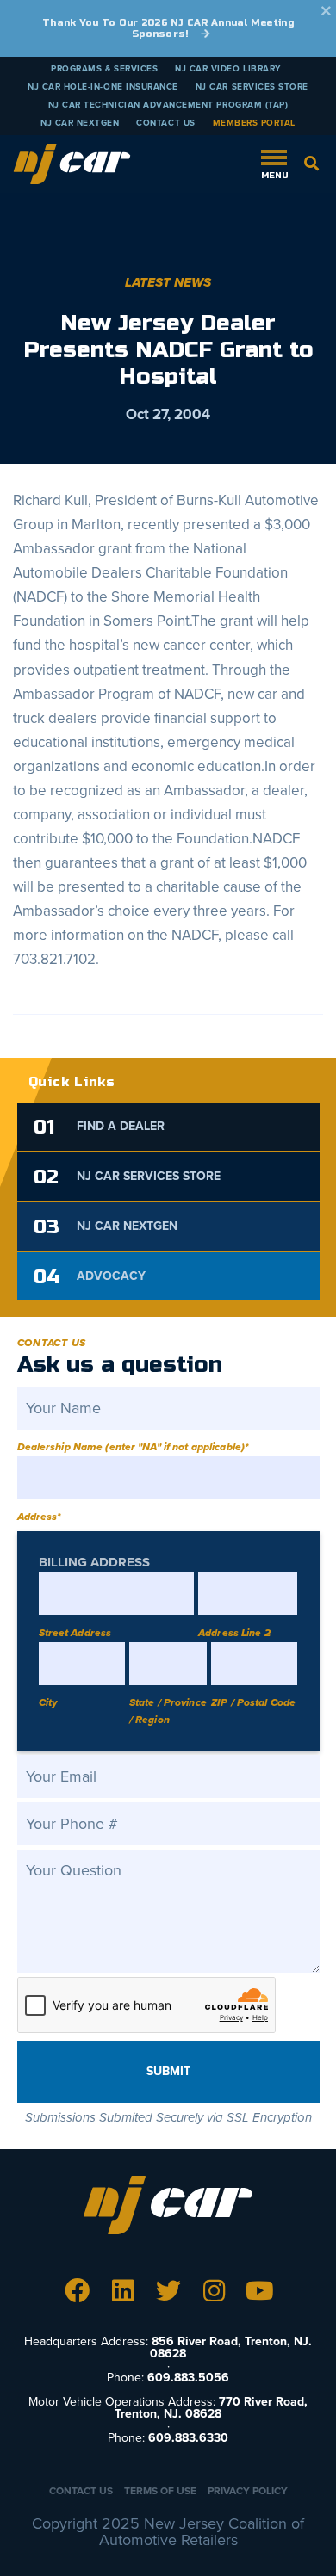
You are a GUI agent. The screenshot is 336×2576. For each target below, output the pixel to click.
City (48, 1702)
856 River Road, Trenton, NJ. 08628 (231, 2347)
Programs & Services (104, 69)
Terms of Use (160, 2491)
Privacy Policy (248, 2491)
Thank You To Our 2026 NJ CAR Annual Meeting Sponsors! (168, 28)
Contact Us (165, 123)
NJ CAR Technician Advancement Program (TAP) (168, 105)
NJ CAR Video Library (228, 69)
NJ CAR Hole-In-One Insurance (103, 87)
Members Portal (254, 123)
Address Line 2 (234, 1633)
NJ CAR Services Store (252, 87)
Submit (168, 2071)
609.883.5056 (188, 2378)
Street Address (75, 1633)
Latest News (168, 282)
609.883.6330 (188, 2438)
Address (39, 1517)
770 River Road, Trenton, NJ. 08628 (211, 2408)
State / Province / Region (168, 1711)
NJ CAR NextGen (80, 123)
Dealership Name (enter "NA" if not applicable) (133, 1447)
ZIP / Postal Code (253, 1702)
